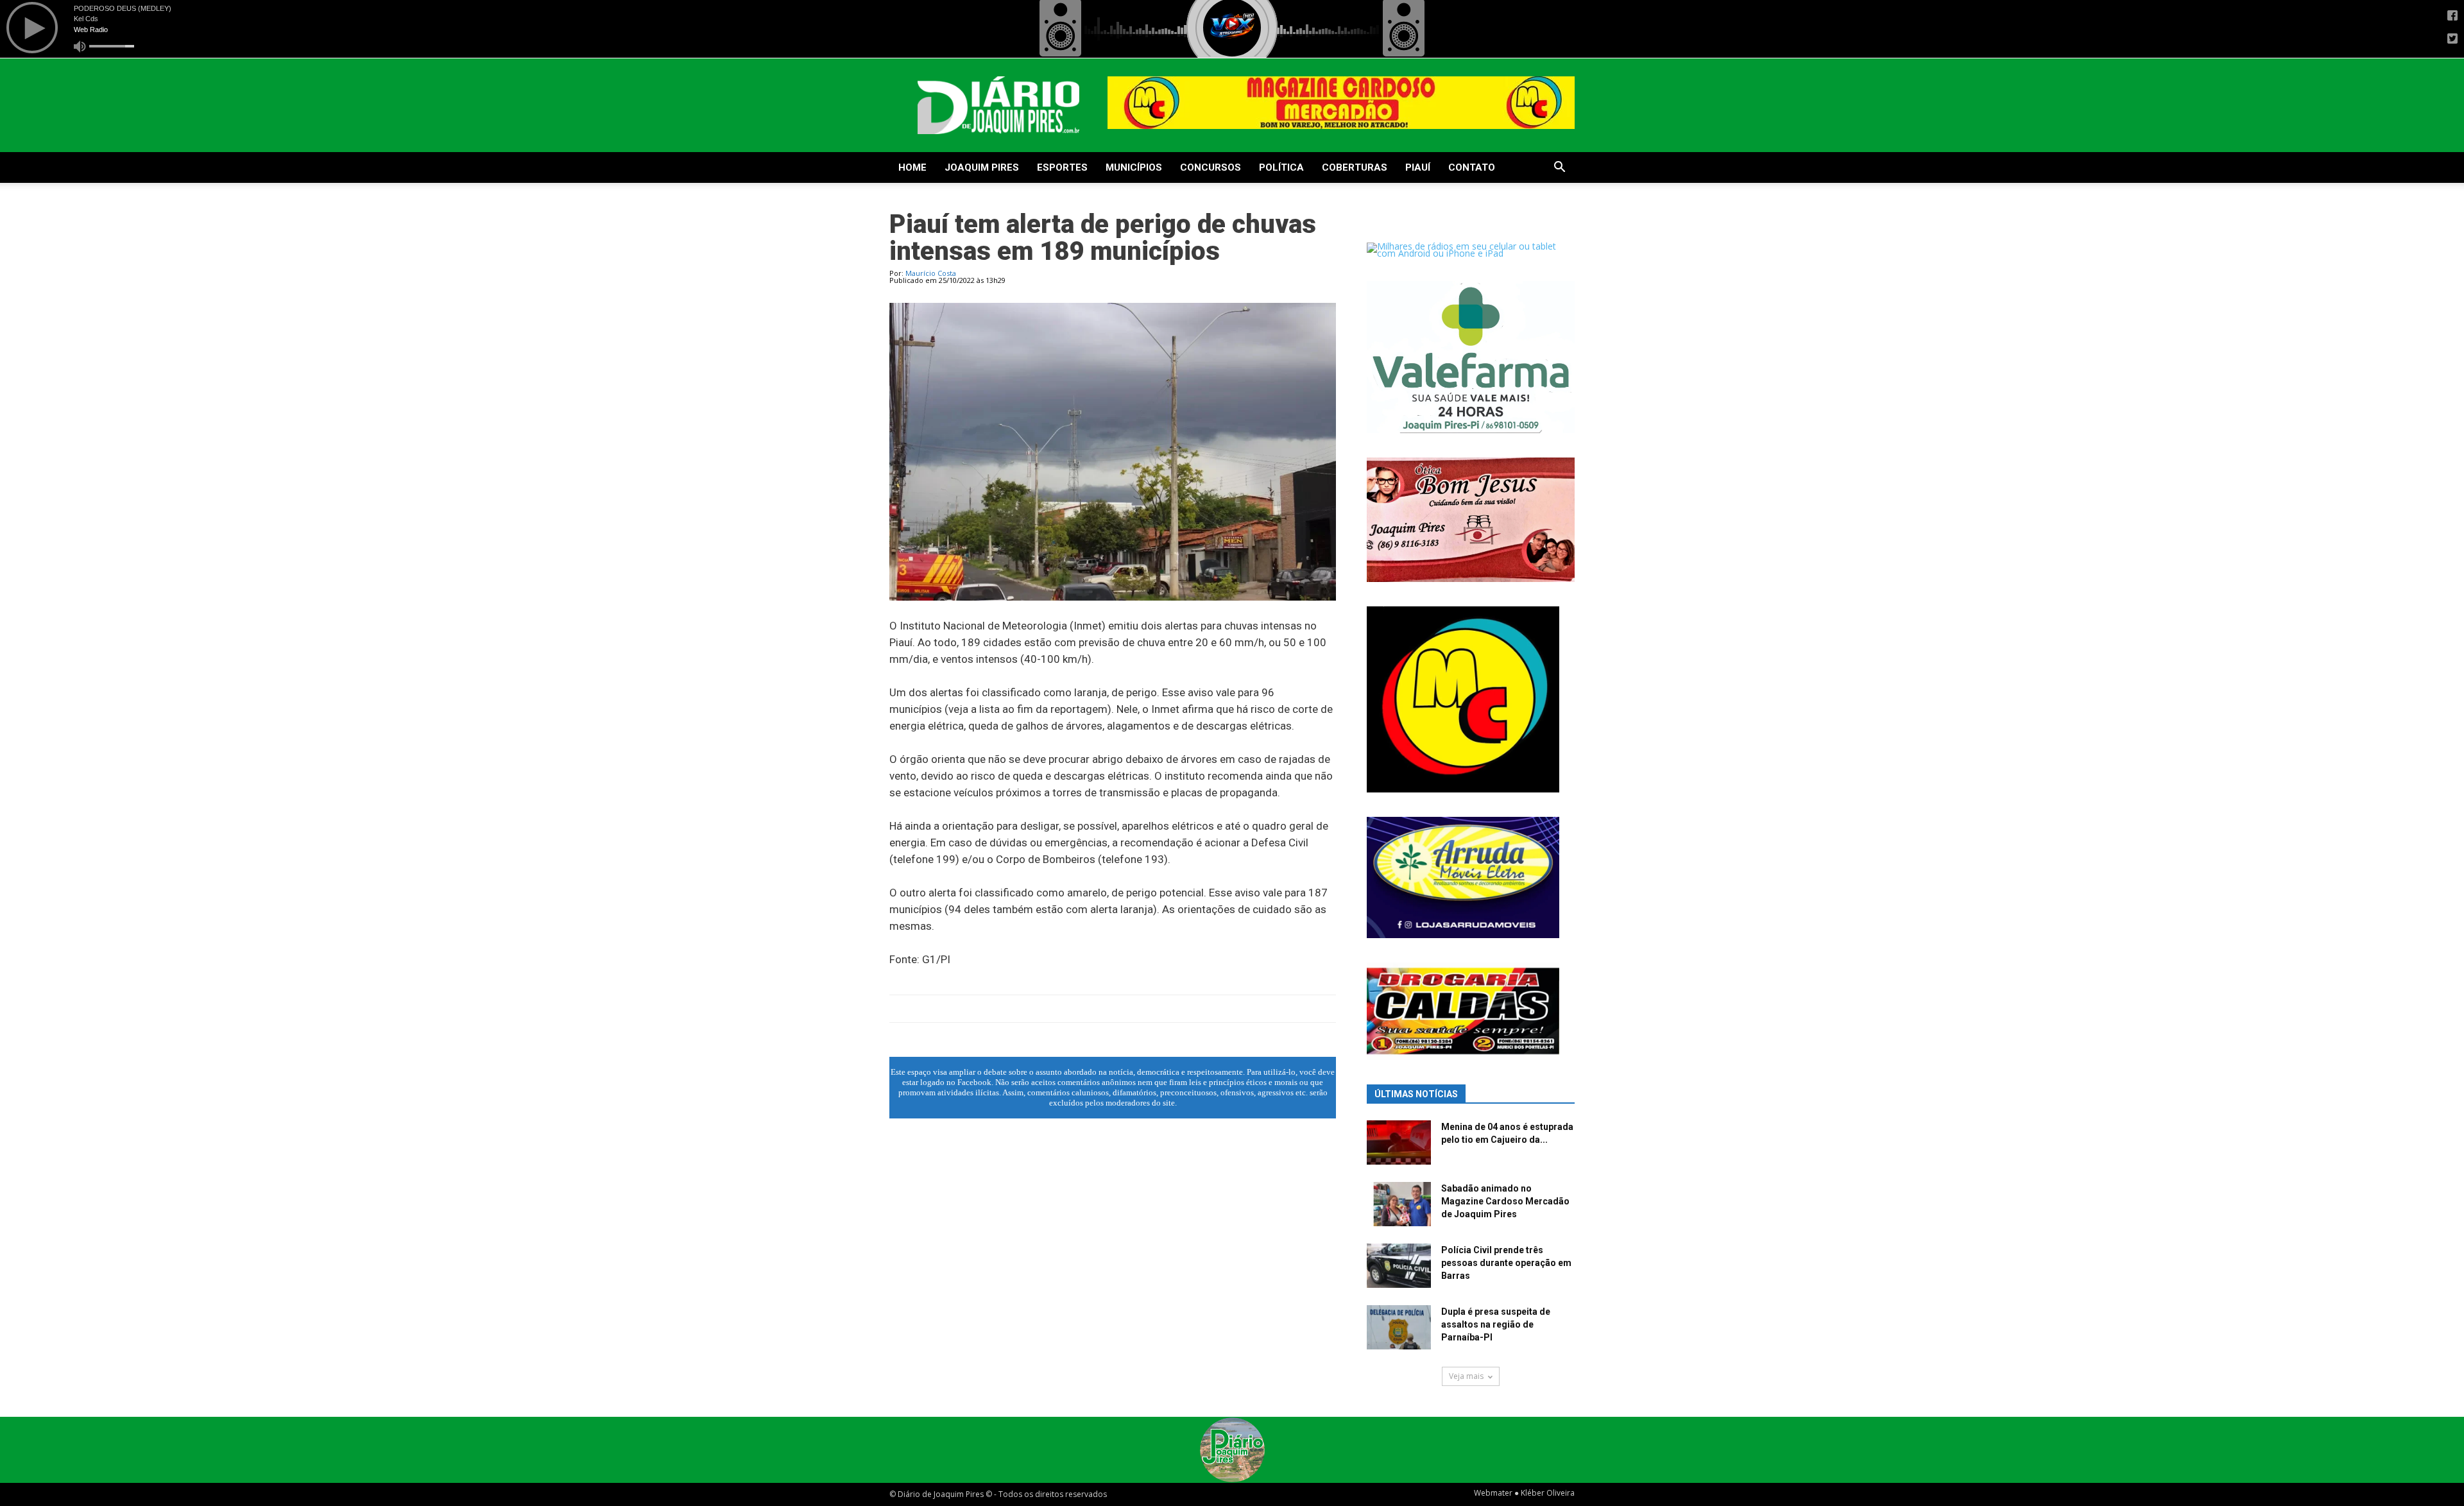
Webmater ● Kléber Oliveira (1524, 1493)
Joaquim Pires (982, 167)
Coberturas (1355, 167)
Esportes (1062, 167)
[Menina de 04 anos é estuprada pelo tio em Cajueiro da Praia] (1399, 1142)
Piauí (1418, 167)
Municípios (1134, 167)
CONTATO (1472, 167)
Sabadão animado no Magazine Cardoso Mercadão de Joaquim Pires (1505, 1201)
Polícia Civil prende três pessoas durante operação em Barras (1506, 1263)
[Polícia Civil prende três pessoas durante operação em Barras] (1399, 1266)
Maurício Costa (931, 273)
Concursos (1211, 167)
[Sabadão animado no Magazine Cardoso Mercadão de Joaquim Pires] (1399, 1204)
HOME (912, 167)
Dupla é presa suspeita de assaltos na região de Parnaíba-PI (1496, 1324)
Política (1281, 167)
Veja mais (1466, 1376)
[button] (1559, 168)
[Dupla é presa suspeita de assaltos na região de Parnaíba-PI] (1399, 1327)
